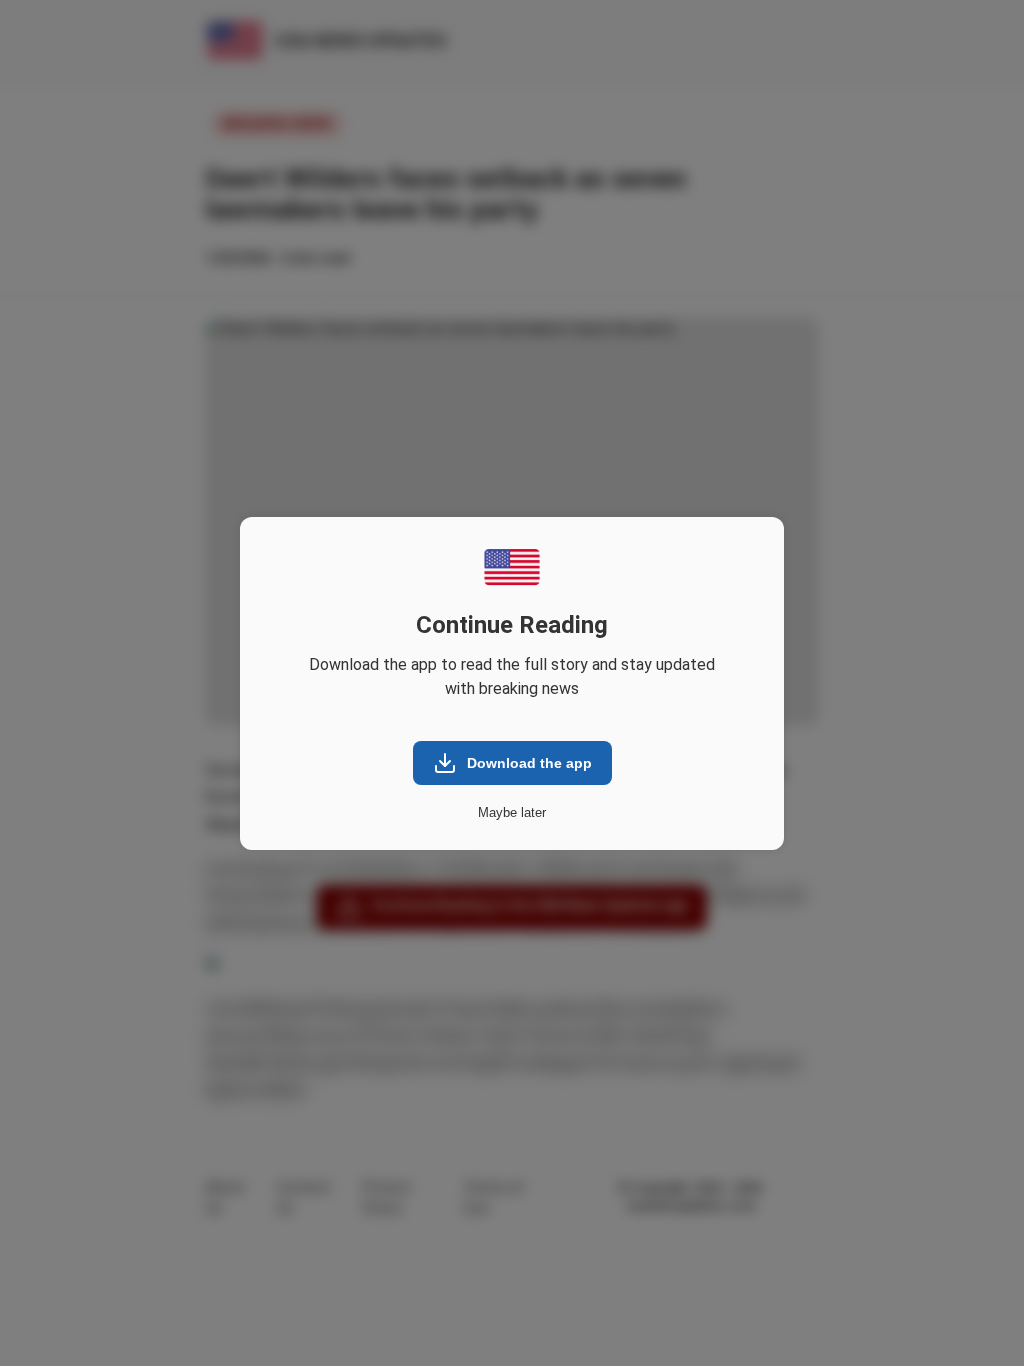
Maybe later (512, 812)
